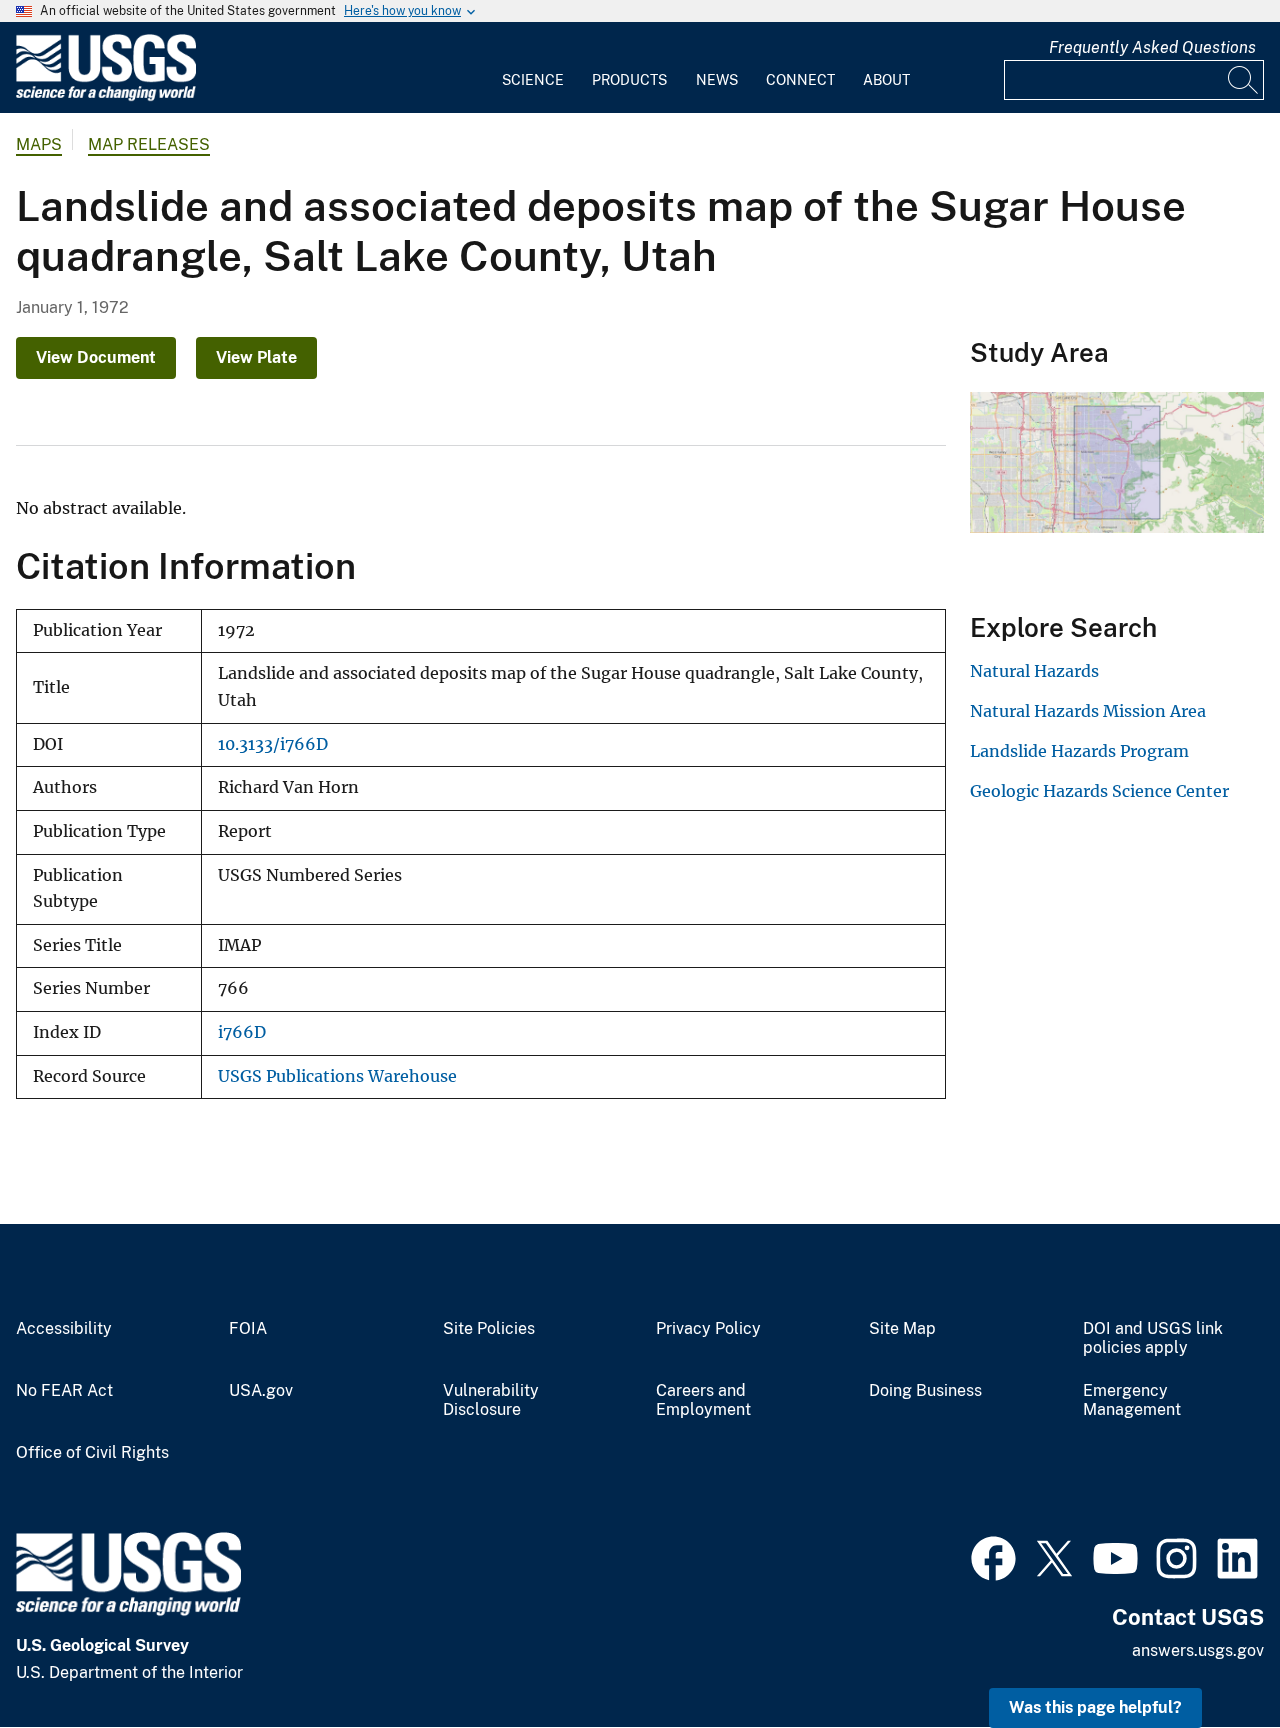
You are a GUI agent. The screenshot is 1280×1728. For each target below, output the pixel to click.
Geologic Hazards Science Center (1099, 791)
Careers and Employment (703, 1400)
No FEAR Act (64, 1391)
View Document (96, 357)
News (717, 80)
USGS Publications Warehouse (337, 1076)
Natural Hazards (1034, 671)
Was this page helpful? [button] (1095, 1707)
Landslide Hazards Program (1079, 751)
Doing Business (925, 1391)
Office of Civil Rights (92, 1453)
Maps (39, 144)
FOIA (248, 1329)
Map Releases (149, 144)
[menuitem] (533, 68)
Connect (800, 80)
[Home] (106, 96)
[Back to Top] (1207, 1655)
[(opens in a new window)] (993, 1556)
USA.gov (261, 1391)
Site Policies (489, 1329)
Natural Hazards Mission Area (1088, 711)
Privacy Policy (708, 1329)
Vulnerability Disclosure (491, 1400)
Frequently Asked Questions (1152, 47)
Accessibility (64, 1329)
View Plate (256, 357)
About (886, 80)
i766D (242, 1032)
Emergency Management (1132, 1400)
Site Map (902, 1329)
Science (533, 80)
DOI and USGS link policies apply (1153, 1338)
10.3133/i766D (273, 744)
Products (629, 80)
